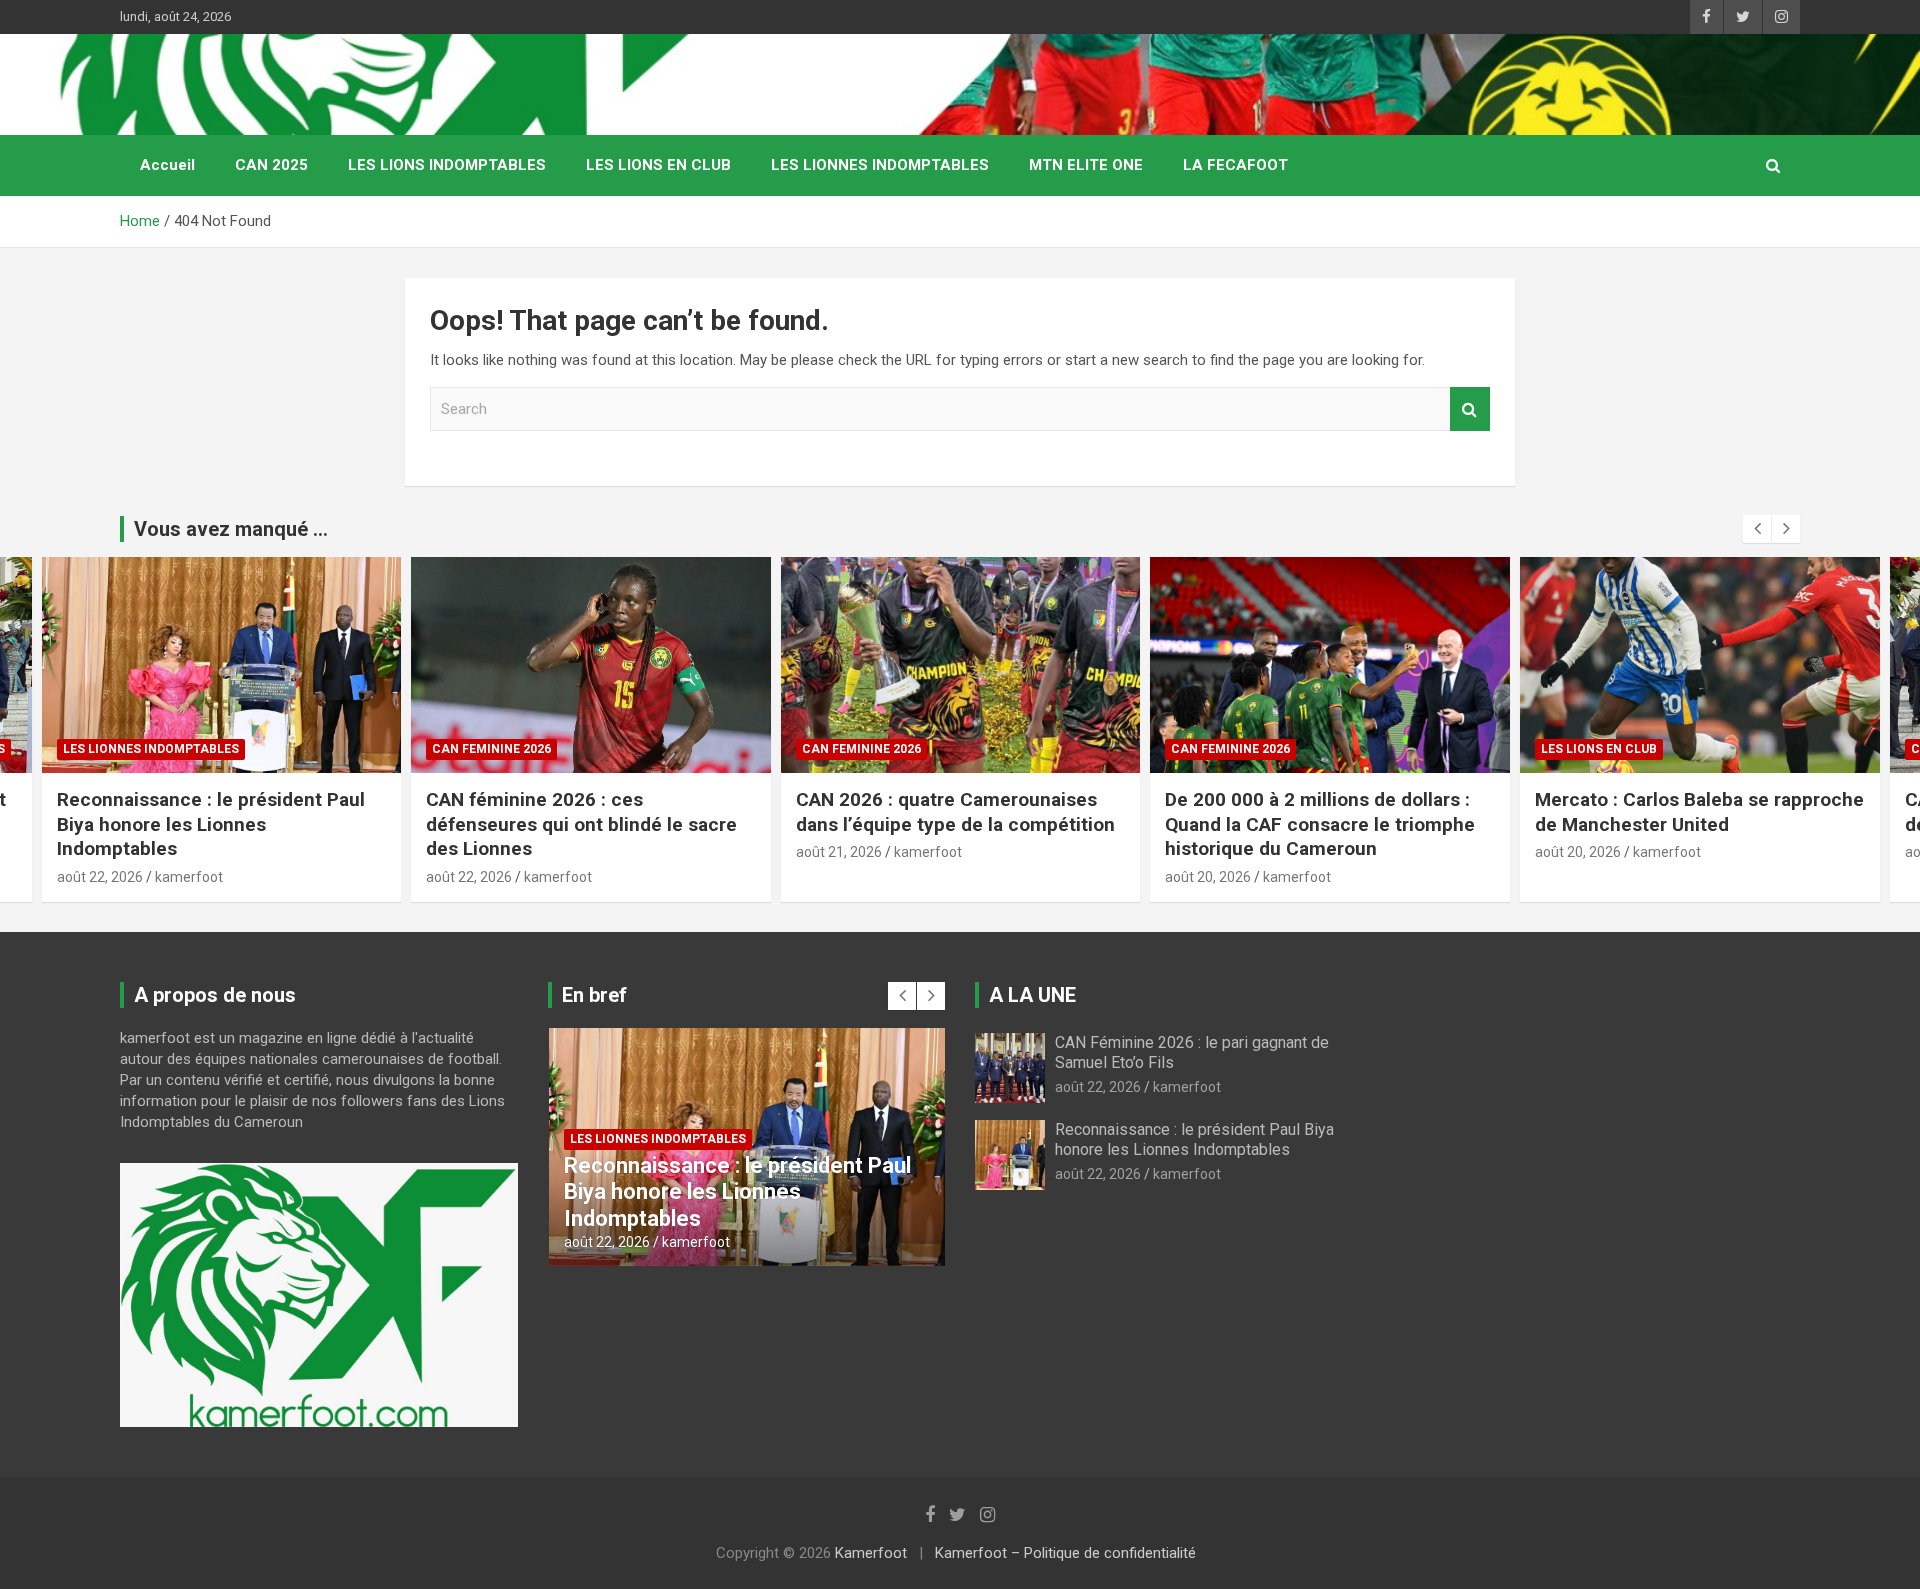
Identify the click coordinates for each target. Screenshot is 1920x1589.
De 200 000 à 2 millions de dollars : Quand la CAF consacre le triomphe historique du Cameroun (1320, 824)
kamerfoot (189, 877)
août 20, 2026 (1208, 877)
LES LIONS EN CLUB (658, 165)
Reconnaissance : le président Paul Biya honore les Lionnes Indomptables (211, 824)
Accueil (167, 165)
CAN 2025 (271, 165)
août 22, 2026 (100, 877)
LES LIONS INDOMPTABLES (447, 165)
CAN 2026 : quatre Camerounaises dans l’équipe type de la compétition (958, 812)
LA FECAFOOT (1235, 165)
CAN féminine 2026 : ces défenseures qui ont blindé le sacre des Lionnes (581, 824)
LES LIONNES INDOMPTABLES (880, 165)
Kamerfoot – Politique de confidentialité (1065, 1553)
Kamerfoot (871, 1553)
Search (1470, 409)
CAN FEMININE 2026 (491, 749)
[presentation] (1757, 529)
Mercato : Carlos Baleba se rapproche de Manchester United (1699, 812)
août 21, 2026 (839, 852)
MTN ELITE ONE (1086, 165)
